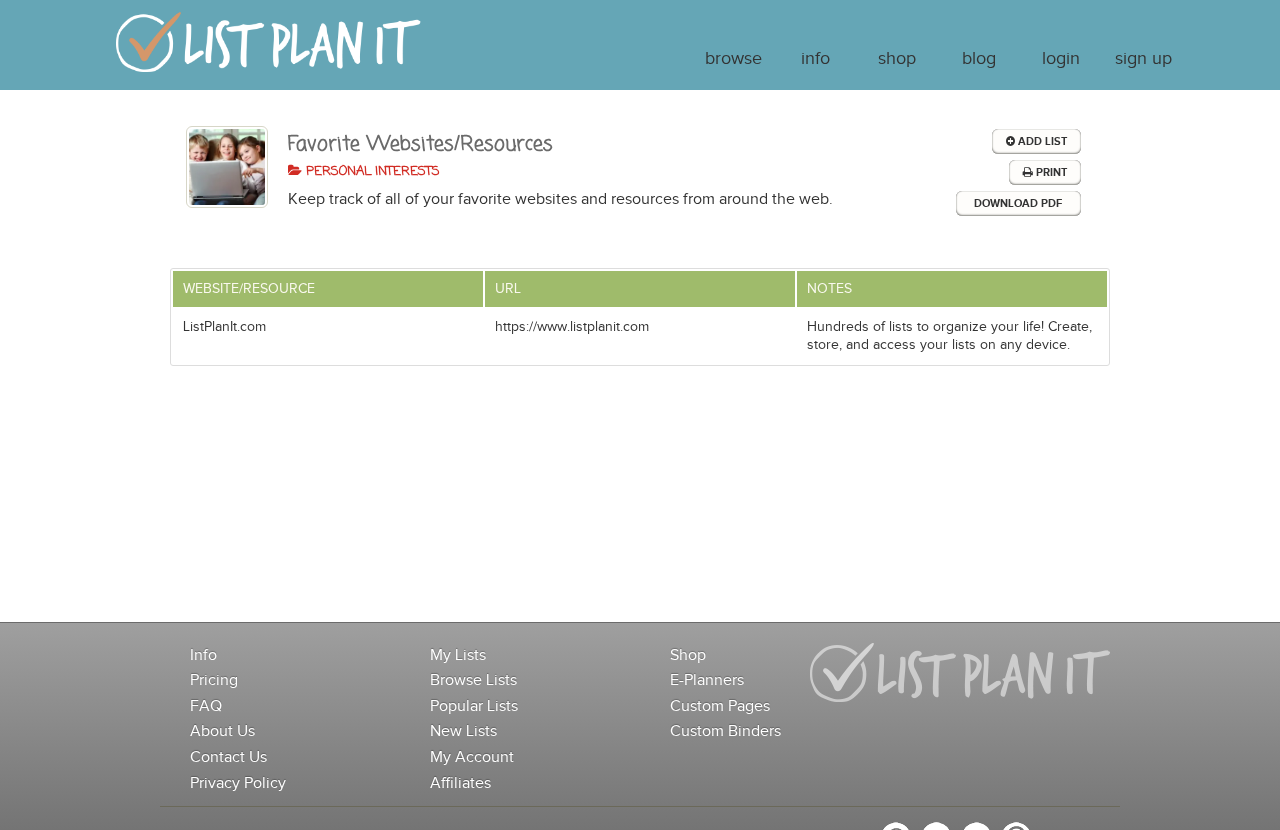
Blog (979, 59)
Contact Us (228, 757)
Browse (733, 59)
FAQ (206, 706)
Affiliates (460, 783)
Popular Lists (474, 706)
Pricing (214, 680)
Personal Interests (371, 171)
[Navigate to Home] (268, 51)
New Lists (463, 731)
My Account (472, 757)
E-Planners (707, 680)
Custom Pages (720, 706)
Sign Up (1143, 59)
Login (1061, 59)
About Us (222, 731)
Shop (897, 59)
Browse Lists (473, 680)
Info (815, 59)
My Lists (458, 655)
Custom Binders (725, 731)
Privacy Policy (238, 783)
